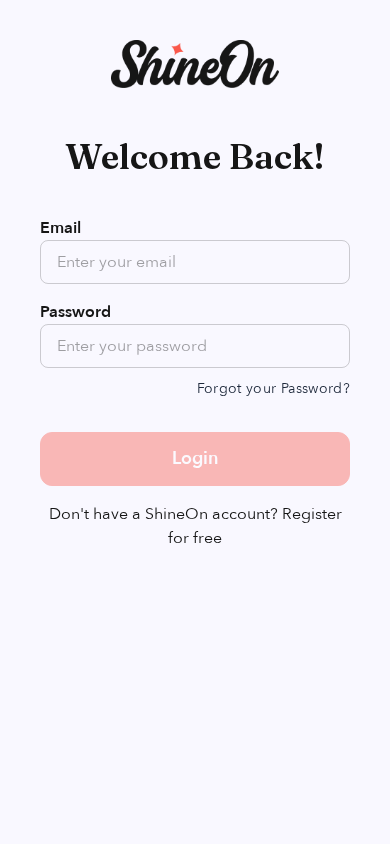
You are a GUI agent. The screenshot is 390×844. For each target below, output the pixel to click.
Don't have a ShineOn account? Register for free (195, 526)
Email (60, 228)
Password (75, 312)
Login (195, 458)
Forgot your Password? (273, 388)
